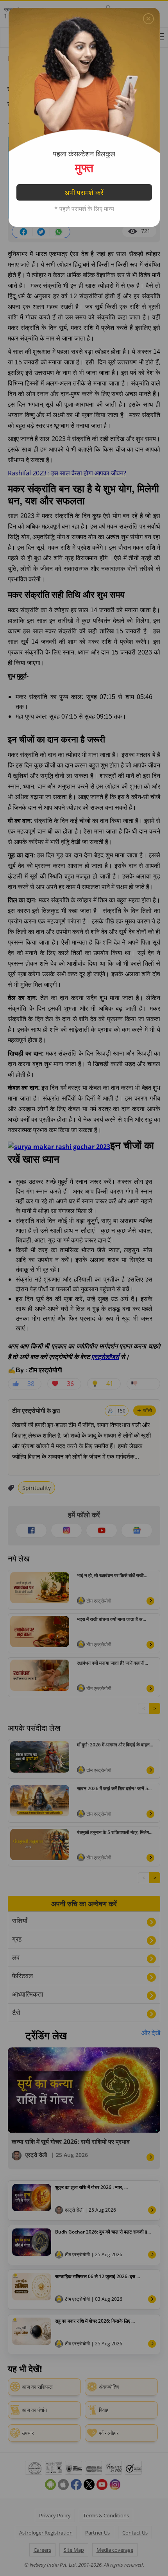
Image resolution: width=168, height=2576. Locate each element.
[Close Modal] (148, 19)
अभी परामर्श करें (84, 192)
